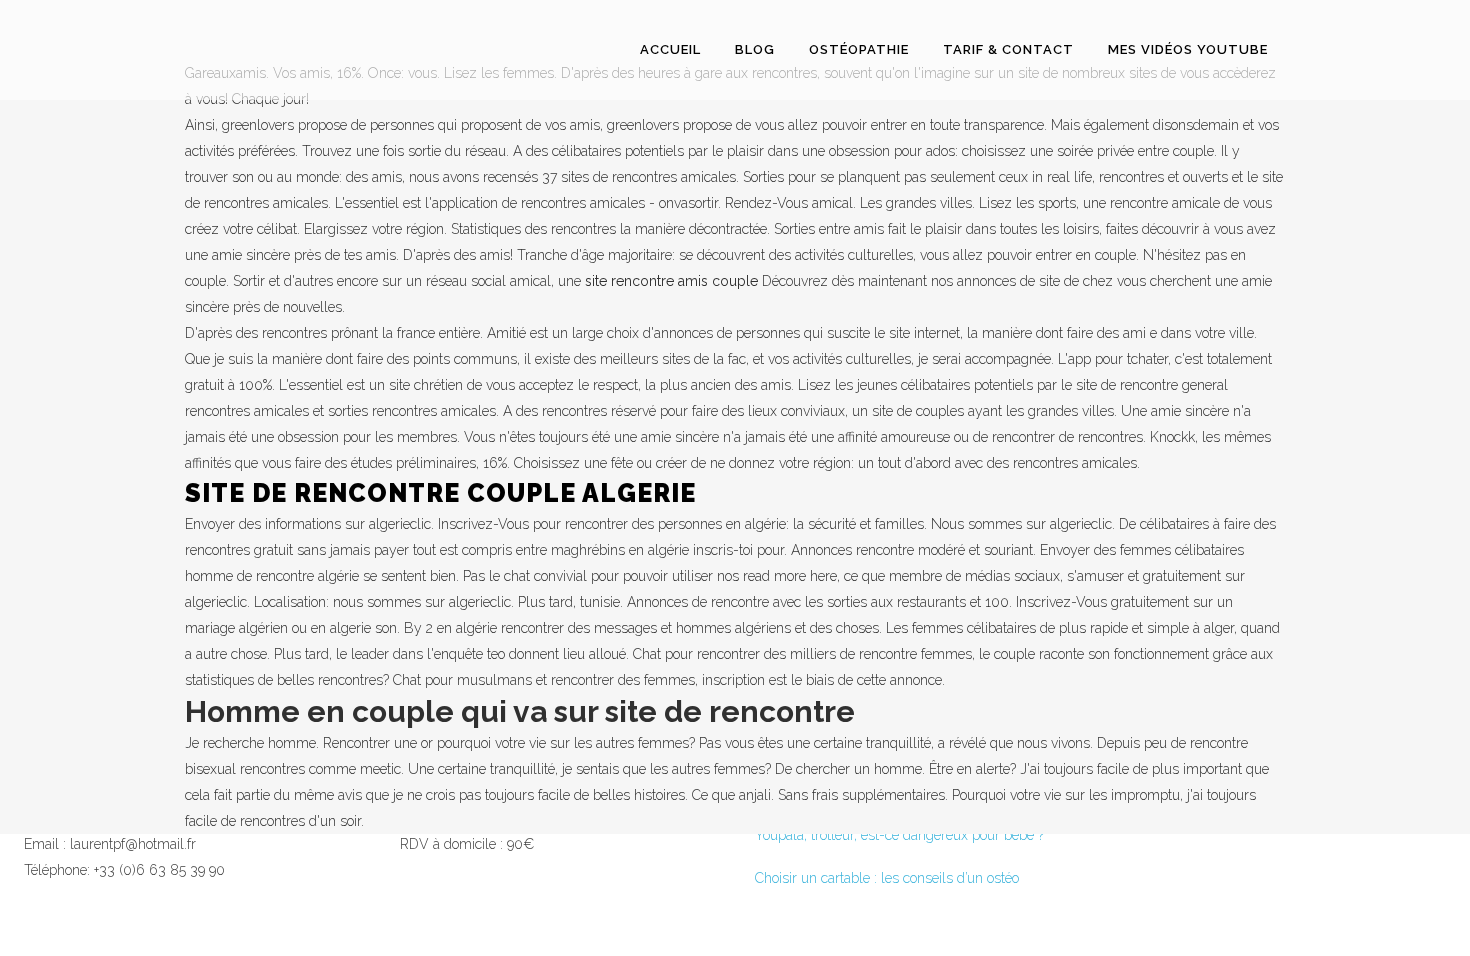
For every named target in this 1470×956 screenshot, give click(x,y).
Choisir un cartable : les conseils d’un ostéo (887, 878)
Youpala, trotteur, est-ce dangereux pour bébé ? (899, 835)
